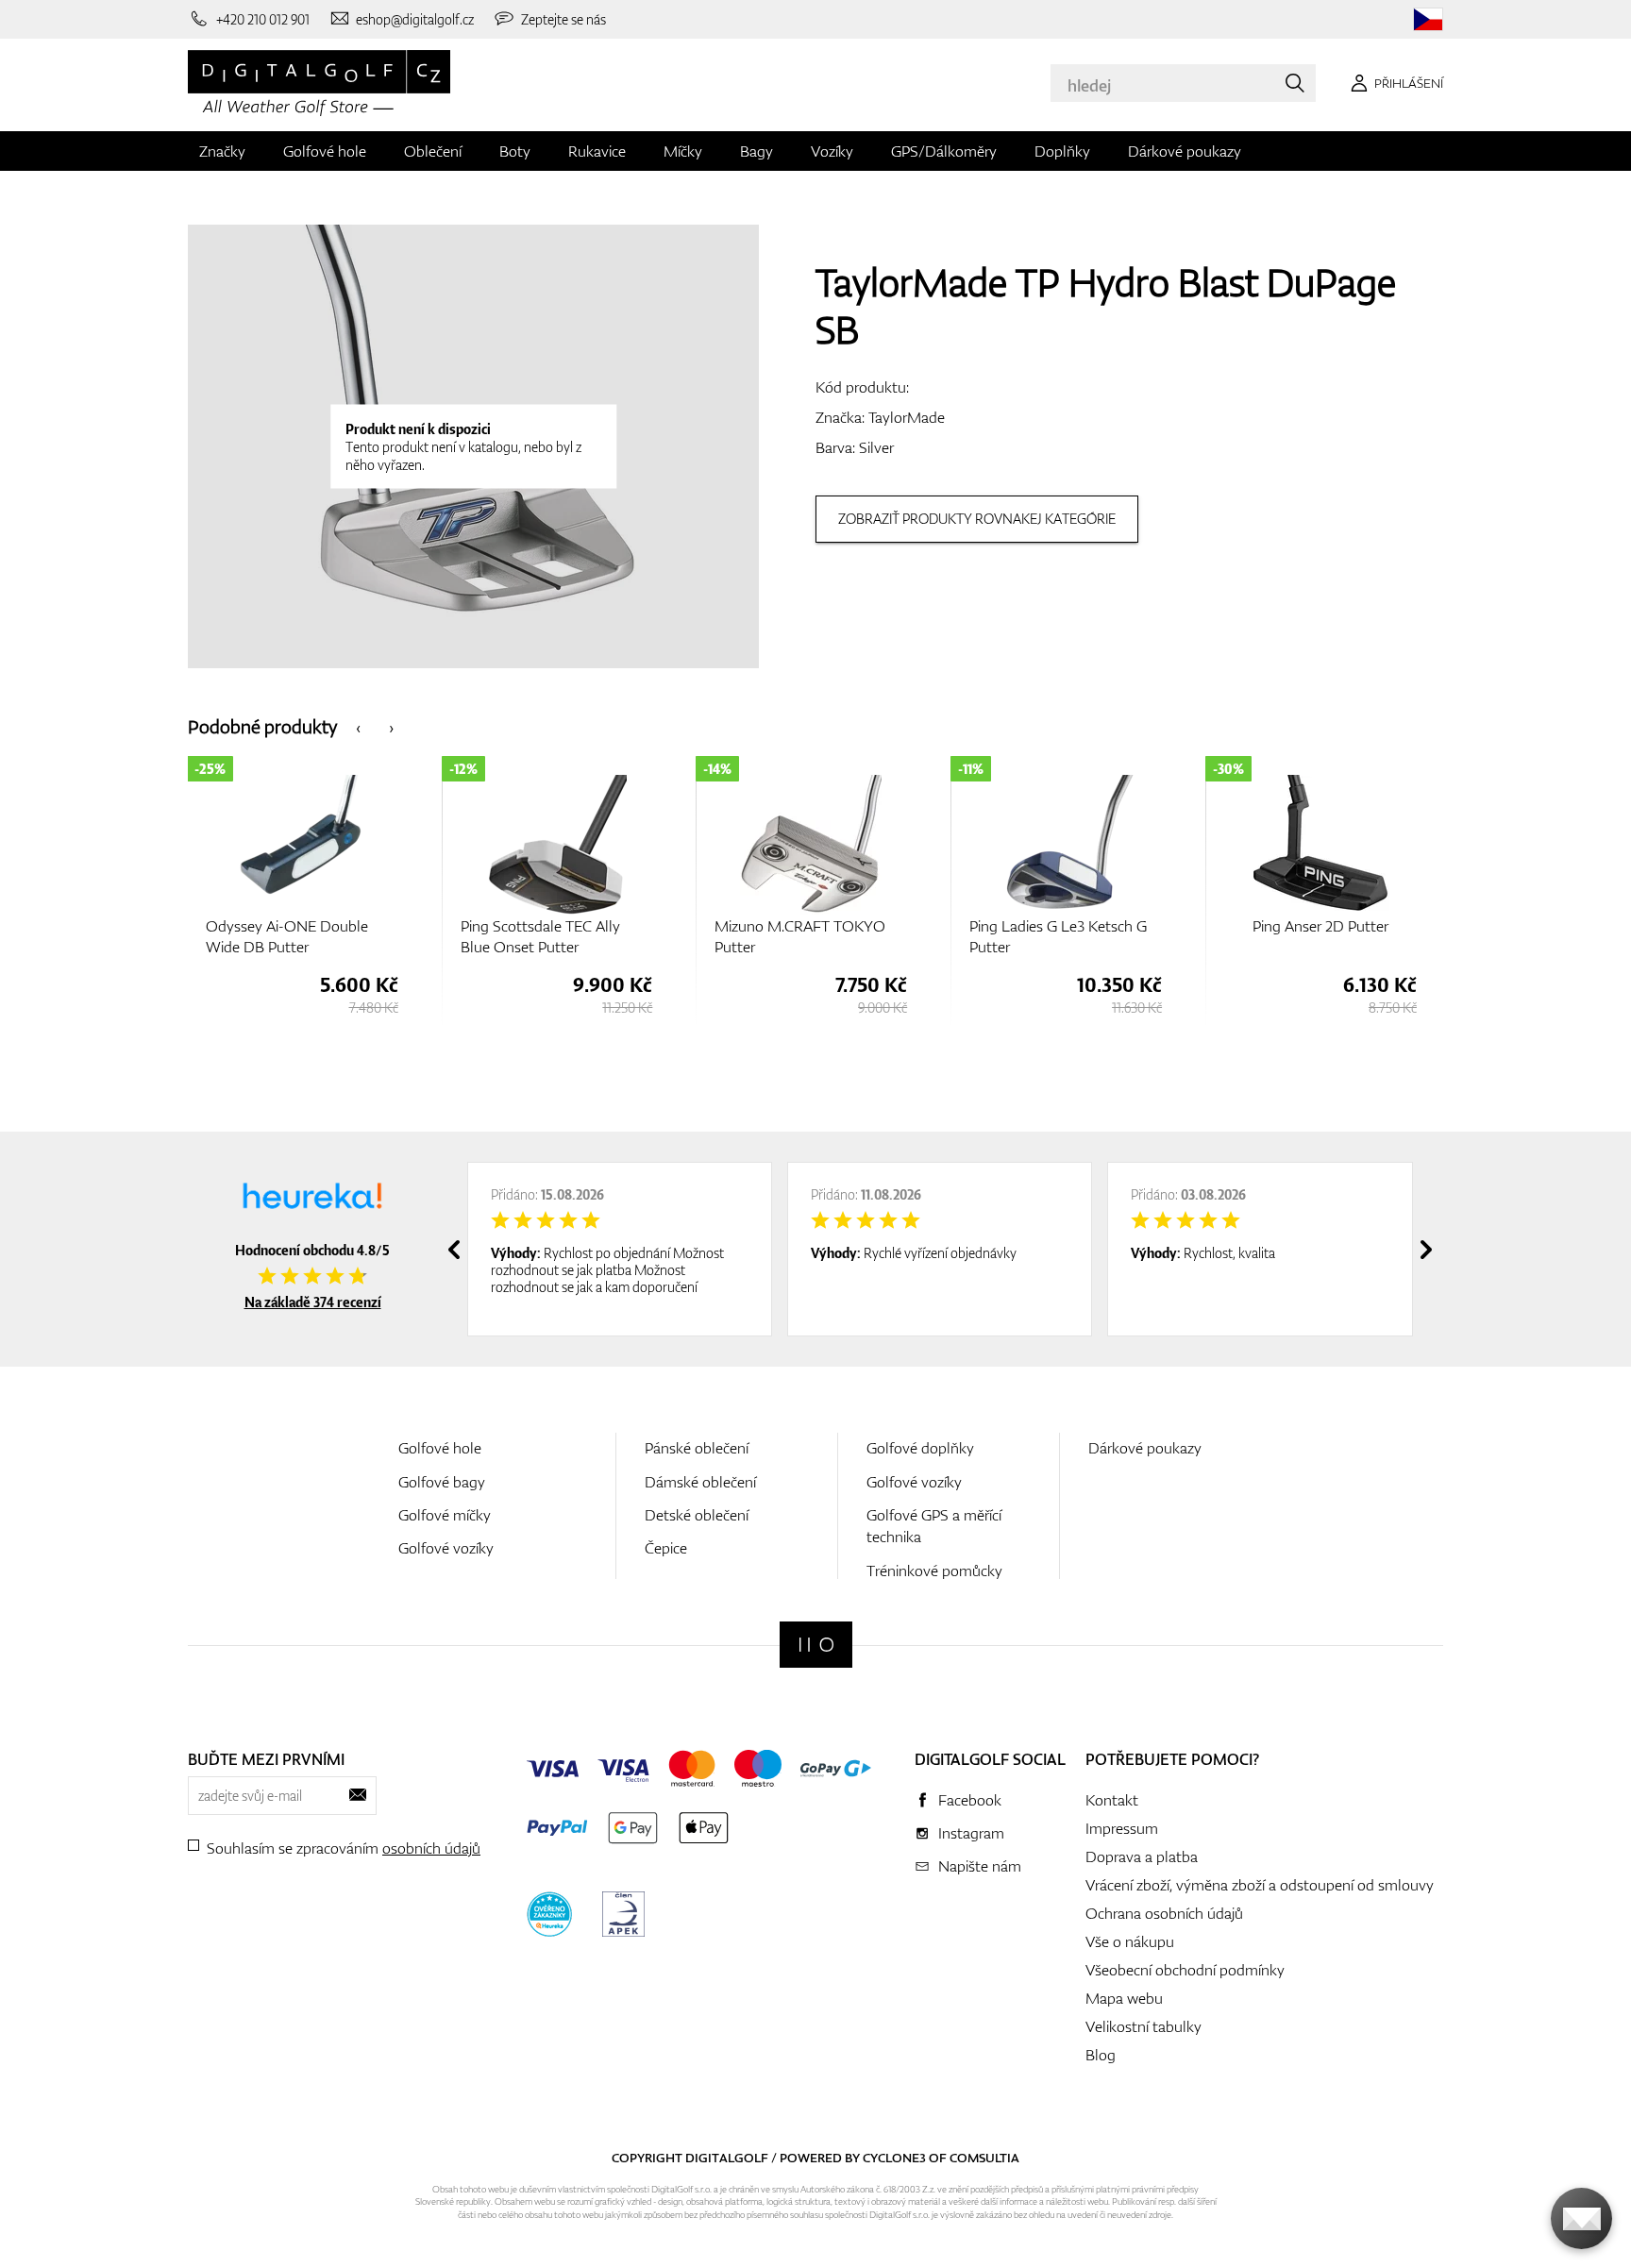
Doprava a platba (1142, 1856)
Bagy (757, 151)
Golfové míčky (445, 1515)
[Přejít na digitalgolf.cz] (1428, 19)
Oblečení (433, 151)
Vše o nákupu (1130, 1941)
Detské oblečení (697, 1515)
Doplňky (1062, 151)
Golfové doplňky (920, 1448)
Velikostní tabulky (1143, 2026)
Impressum (1122, 1828)
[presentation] (358, 726)
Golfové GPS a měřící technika (934, 1526)
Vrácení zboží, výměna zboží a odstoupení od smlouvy (1260, 1885)
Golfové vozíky (446, 1548)
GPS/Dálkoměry (944, 151)
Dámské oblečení (700, 1482)
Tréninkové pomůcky (934, 1571)
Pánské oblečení (697, 1448)
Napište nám (980, 1866)
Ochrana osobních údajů (1164, 1913)
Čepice (666, 1548)
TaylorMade (907, 417)
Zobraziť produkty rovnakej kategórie (977, 519)
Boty (515, 151)
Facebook (970, 1800)
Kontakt (1112, 1800)
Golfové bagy (442, 1482)
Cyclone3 (894, 2158)
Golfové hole (325, 151)
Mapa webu (1124, 1998)
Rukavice (597, 151)
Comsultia (984, 2158)
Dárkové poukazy (1185, 151)
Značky (222, 151)
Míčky (683, 151)
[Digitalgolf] (816, 1645)
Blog (1101, 2055)
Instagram (971, 1833)
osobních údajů (431, 1848)
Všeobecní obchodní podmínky (1185, 1970)
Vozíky (832, 151)
